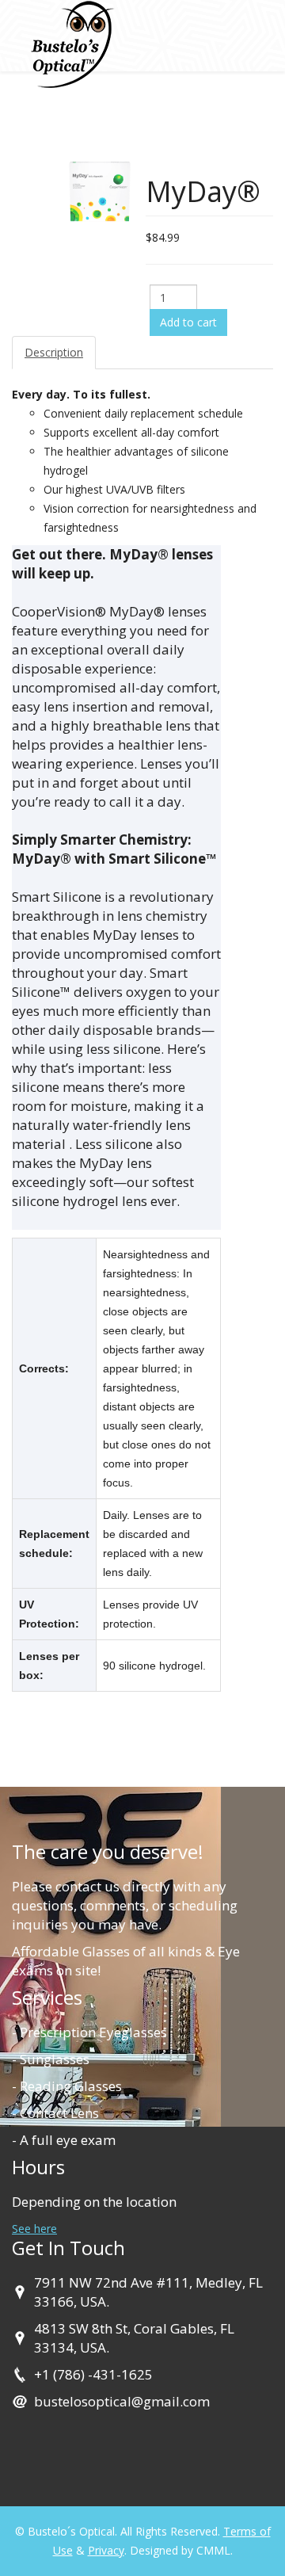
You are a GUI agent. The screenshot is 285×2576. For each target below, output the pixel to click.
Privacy (106, 2550)
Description (54, 352)
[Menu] (251, 124)
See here (34, 2229)
